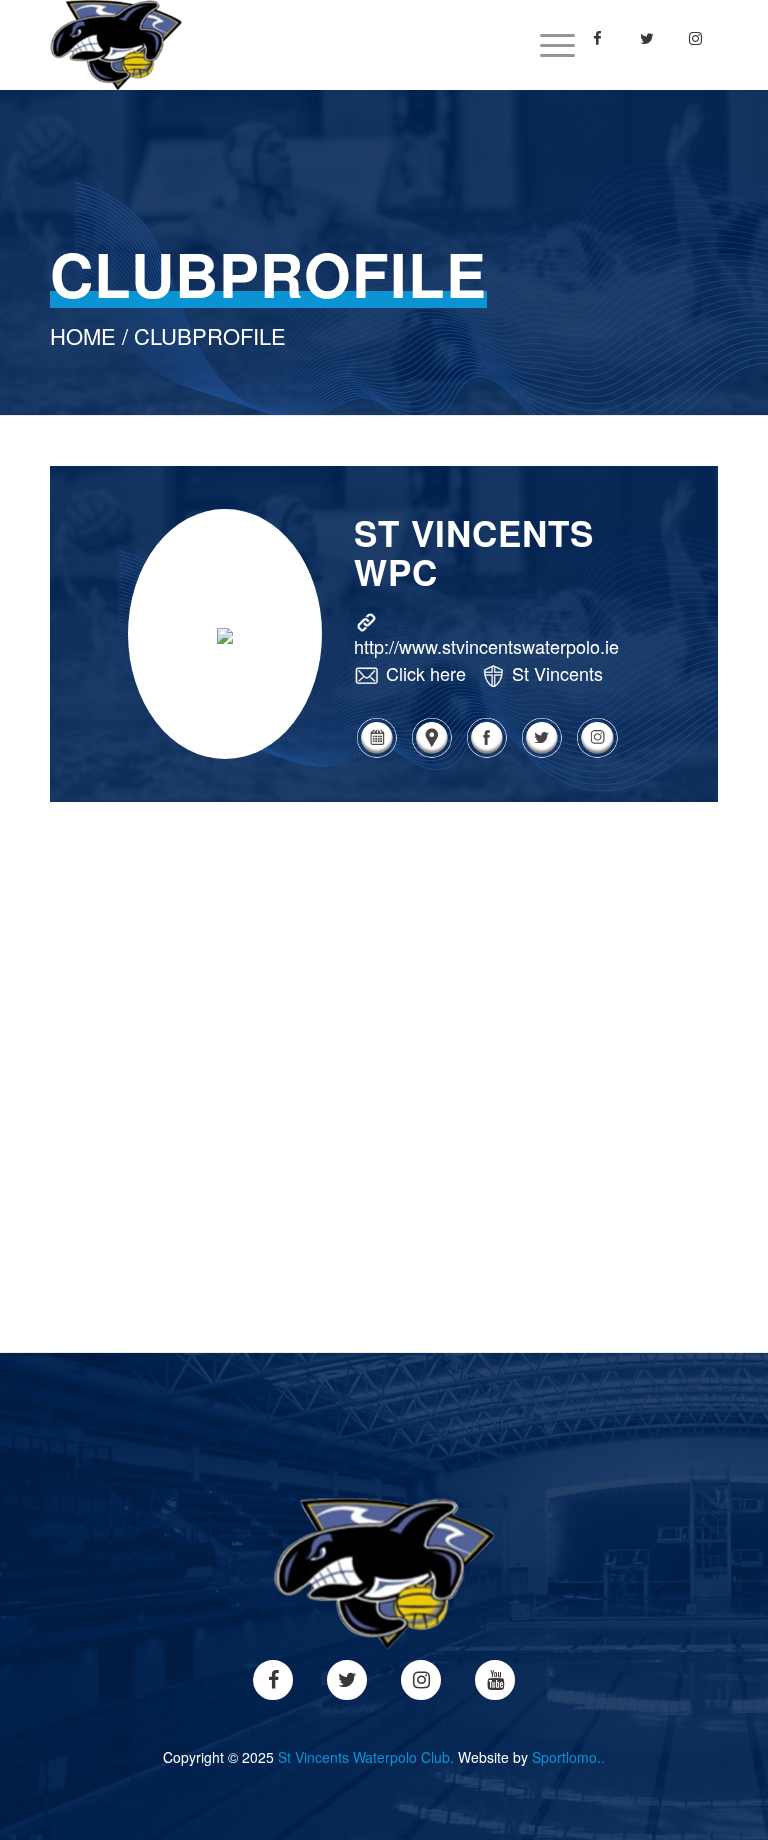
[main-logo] (116, 45)
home (83, 335)
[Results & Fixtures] (376, 754)
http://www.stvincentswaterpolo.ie (486, 646)
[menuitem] (547, 45)
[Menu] (547, 45)
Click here (426, 673)
